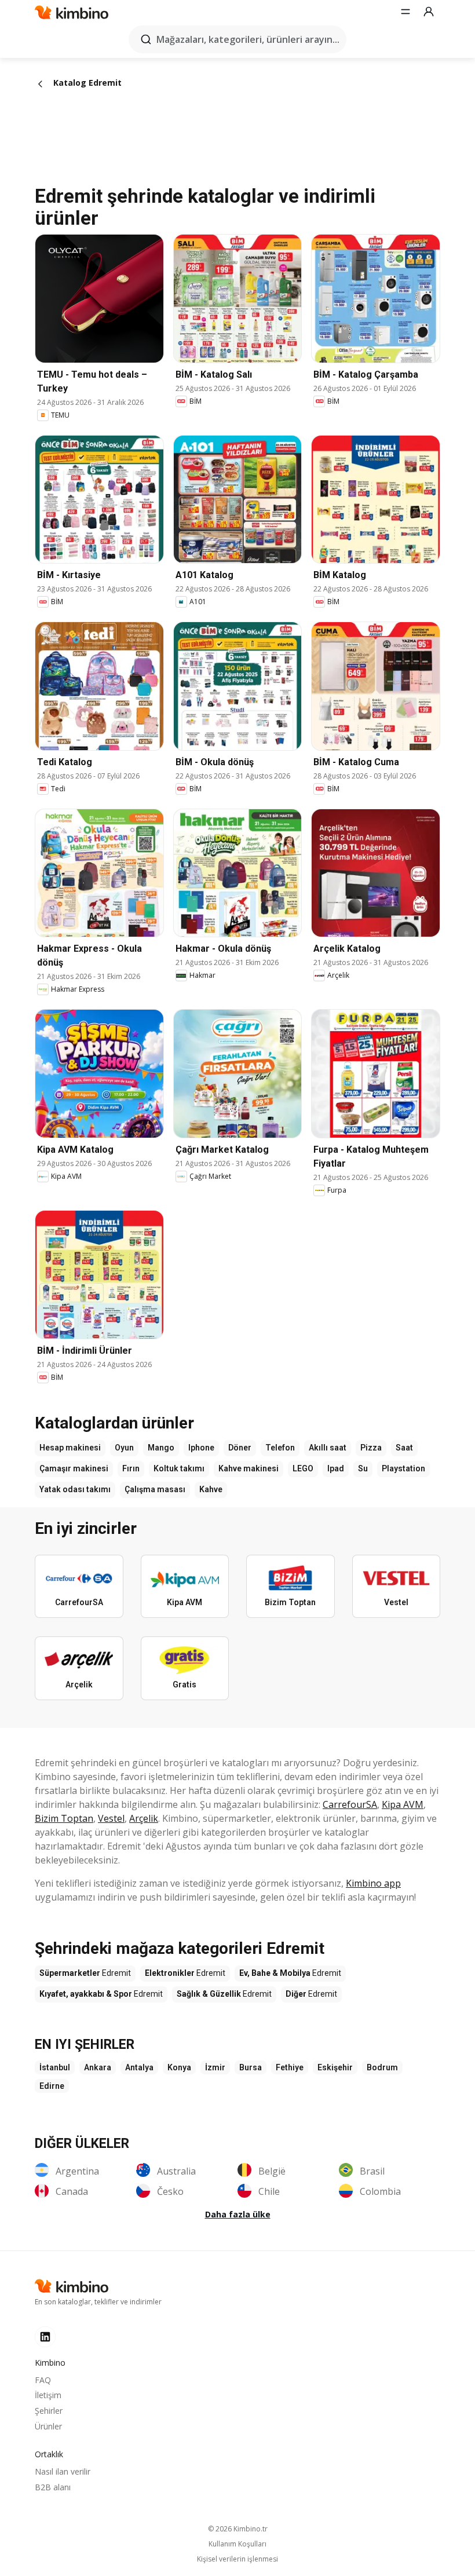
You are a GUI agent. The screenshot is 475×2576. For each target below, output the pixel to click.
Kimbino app (373, 1883)
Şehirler (49, 2411)
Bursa (251, 2067)
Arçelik (144, 1818)
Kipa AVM (403, 1804)
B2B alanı (53, 2487)
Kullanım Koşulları (237, 2544)
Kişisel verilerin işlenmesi (237, 2559)
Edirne (52, 2086)
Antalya (139, 2067)
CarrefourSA (350, 1804)
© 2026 (238, 2529)
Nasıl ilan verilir (63, 2471)
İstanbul (55, 2067)
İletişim (48, 2395)
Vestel (111, 1818)
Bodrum (382, 2067)
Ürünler (48, 2426)
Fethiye (290, 2067)
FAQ (43, 2380)
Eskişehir (335, 2067)
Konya (179, 2067)
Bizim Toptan (64, 1818)
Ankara (98, 2067)
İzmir (215, 2067)
